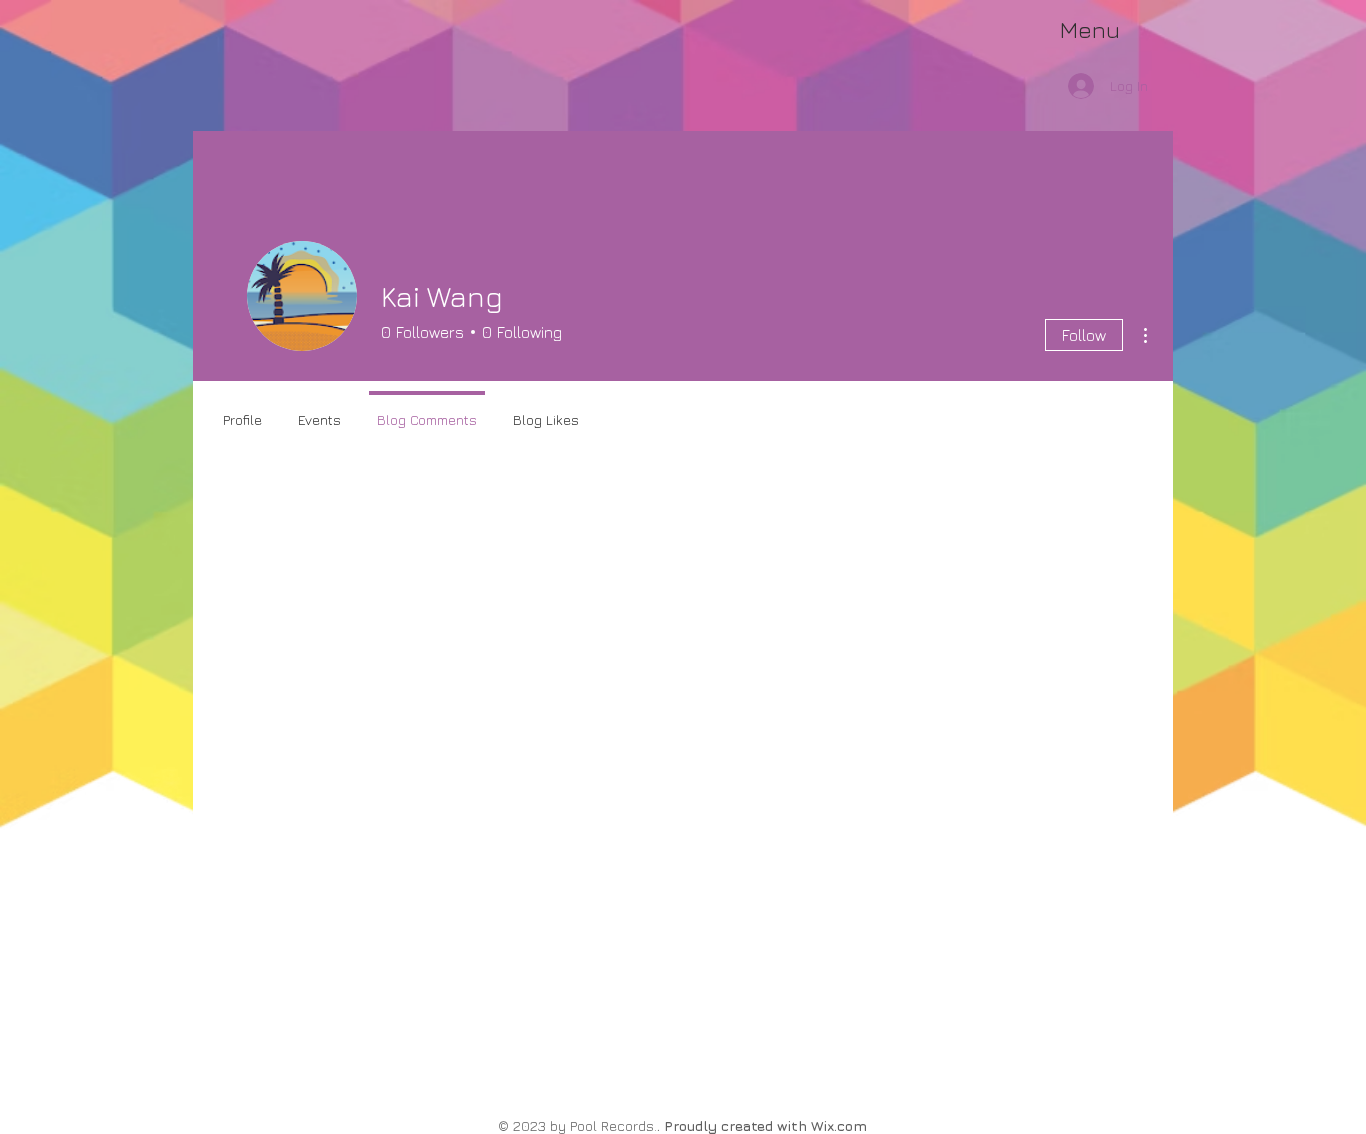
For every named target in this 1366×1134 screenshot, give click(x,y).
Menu (1090, 29)
